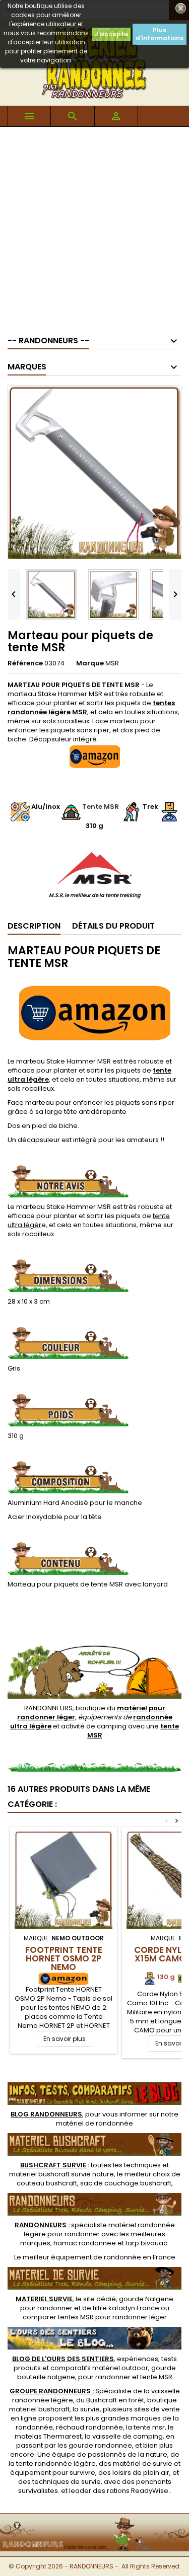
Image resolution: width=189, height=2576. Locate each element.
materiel (61, 2174)
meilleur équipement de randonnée (82, 2257)
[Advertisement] (94, 226)
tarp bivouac (146, 2243)
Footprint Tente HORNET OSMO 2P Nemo (64, 1958)
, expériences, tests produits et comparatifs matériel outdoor (94, 2363)
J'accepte (111, 34)
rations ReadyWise (138, 2491)
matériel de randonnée (94, 2123)
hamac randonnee (85, 2243)
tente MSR (156, 2377)
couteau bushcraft (47, 2183)
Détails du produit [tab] (113, 926)
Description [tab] (34, 926)
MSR (112, 663)
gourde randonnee (100, 2445)
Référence (25, 663)
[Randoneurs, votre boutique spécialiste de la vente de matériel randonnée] (94, 2520)
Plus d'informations (160, 34)
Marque (90, 663)
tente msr (149, 2427)
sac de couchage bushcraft (126, 2183)
